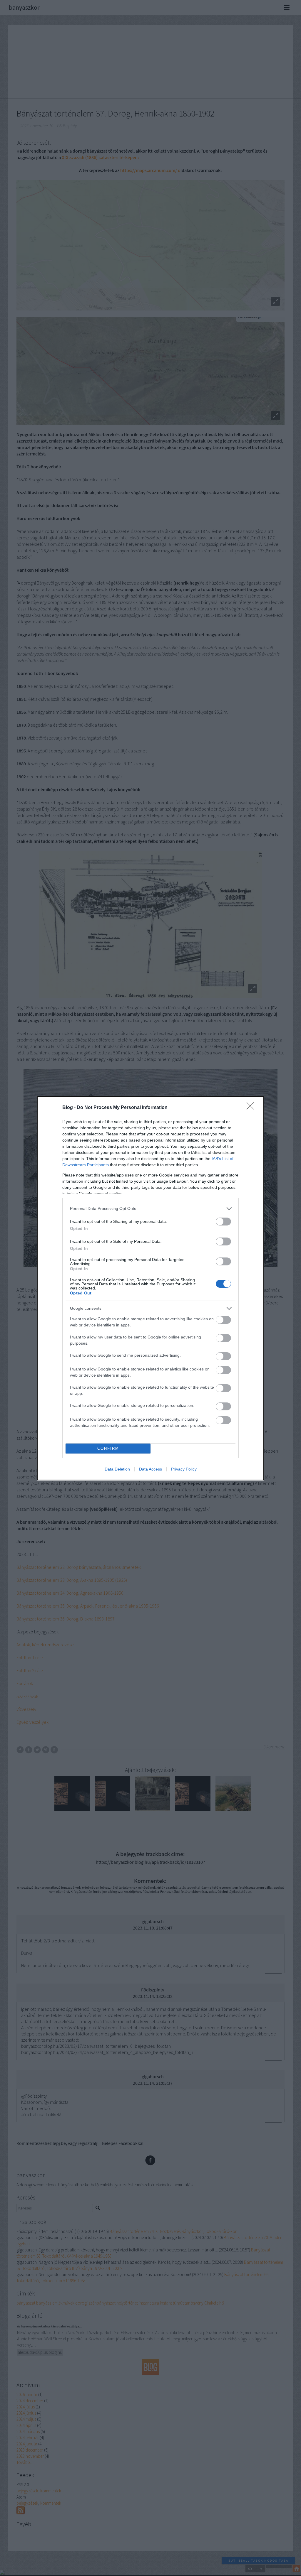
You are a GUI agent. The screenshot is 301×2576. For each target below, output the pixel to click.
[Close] (252, 1108)
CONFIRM (108, 1448)
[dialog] (150, 1288)
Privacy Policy (184, 1469)
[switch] (223, 1222)
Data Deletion (117, 1469)
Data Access (150, 1469)
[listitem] (150, 1209)
